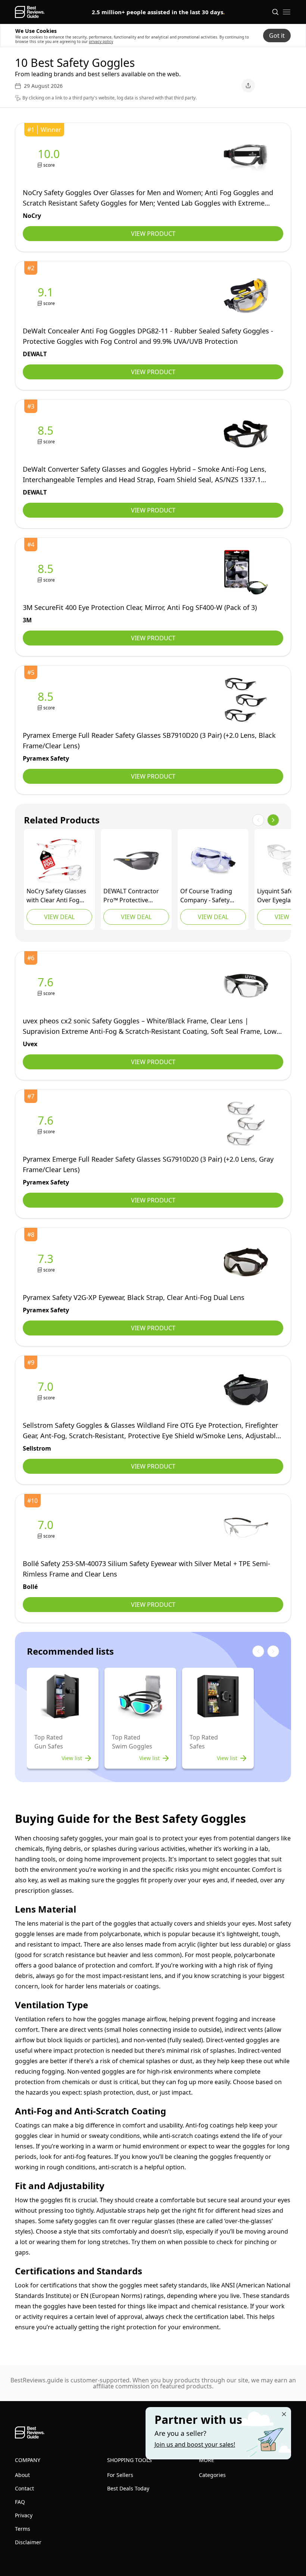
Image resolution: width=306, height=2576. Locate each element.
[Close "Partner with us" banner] (284, 2414)
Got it (277, 36)
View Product (153, 234)
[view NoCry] (50, 158)
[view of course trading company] (213, 861)
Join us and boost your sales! (195, 2444)
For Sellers (120, 2475)
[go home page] (30, 12)
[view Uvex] (47, 986)
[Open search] (275, 12)
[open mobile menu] (287, 12)
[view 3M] (47, 572)
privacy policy (101, 41)
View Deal (59, 917)
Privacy (24, 2515)
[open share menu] (248, 86)
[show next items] (273, 820)
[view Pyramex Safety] (47, 700)
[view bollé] (47, 1529)
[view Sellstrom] (47, 1390)
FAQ (20, 2502)
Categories (212, 2475)
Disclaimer (28, 2542)
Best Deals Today (128, 2488)
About (22, 2475)
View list (72, 1758)
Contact (24, 2488)
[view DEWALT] (47, 296)
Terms (23, 2529)
